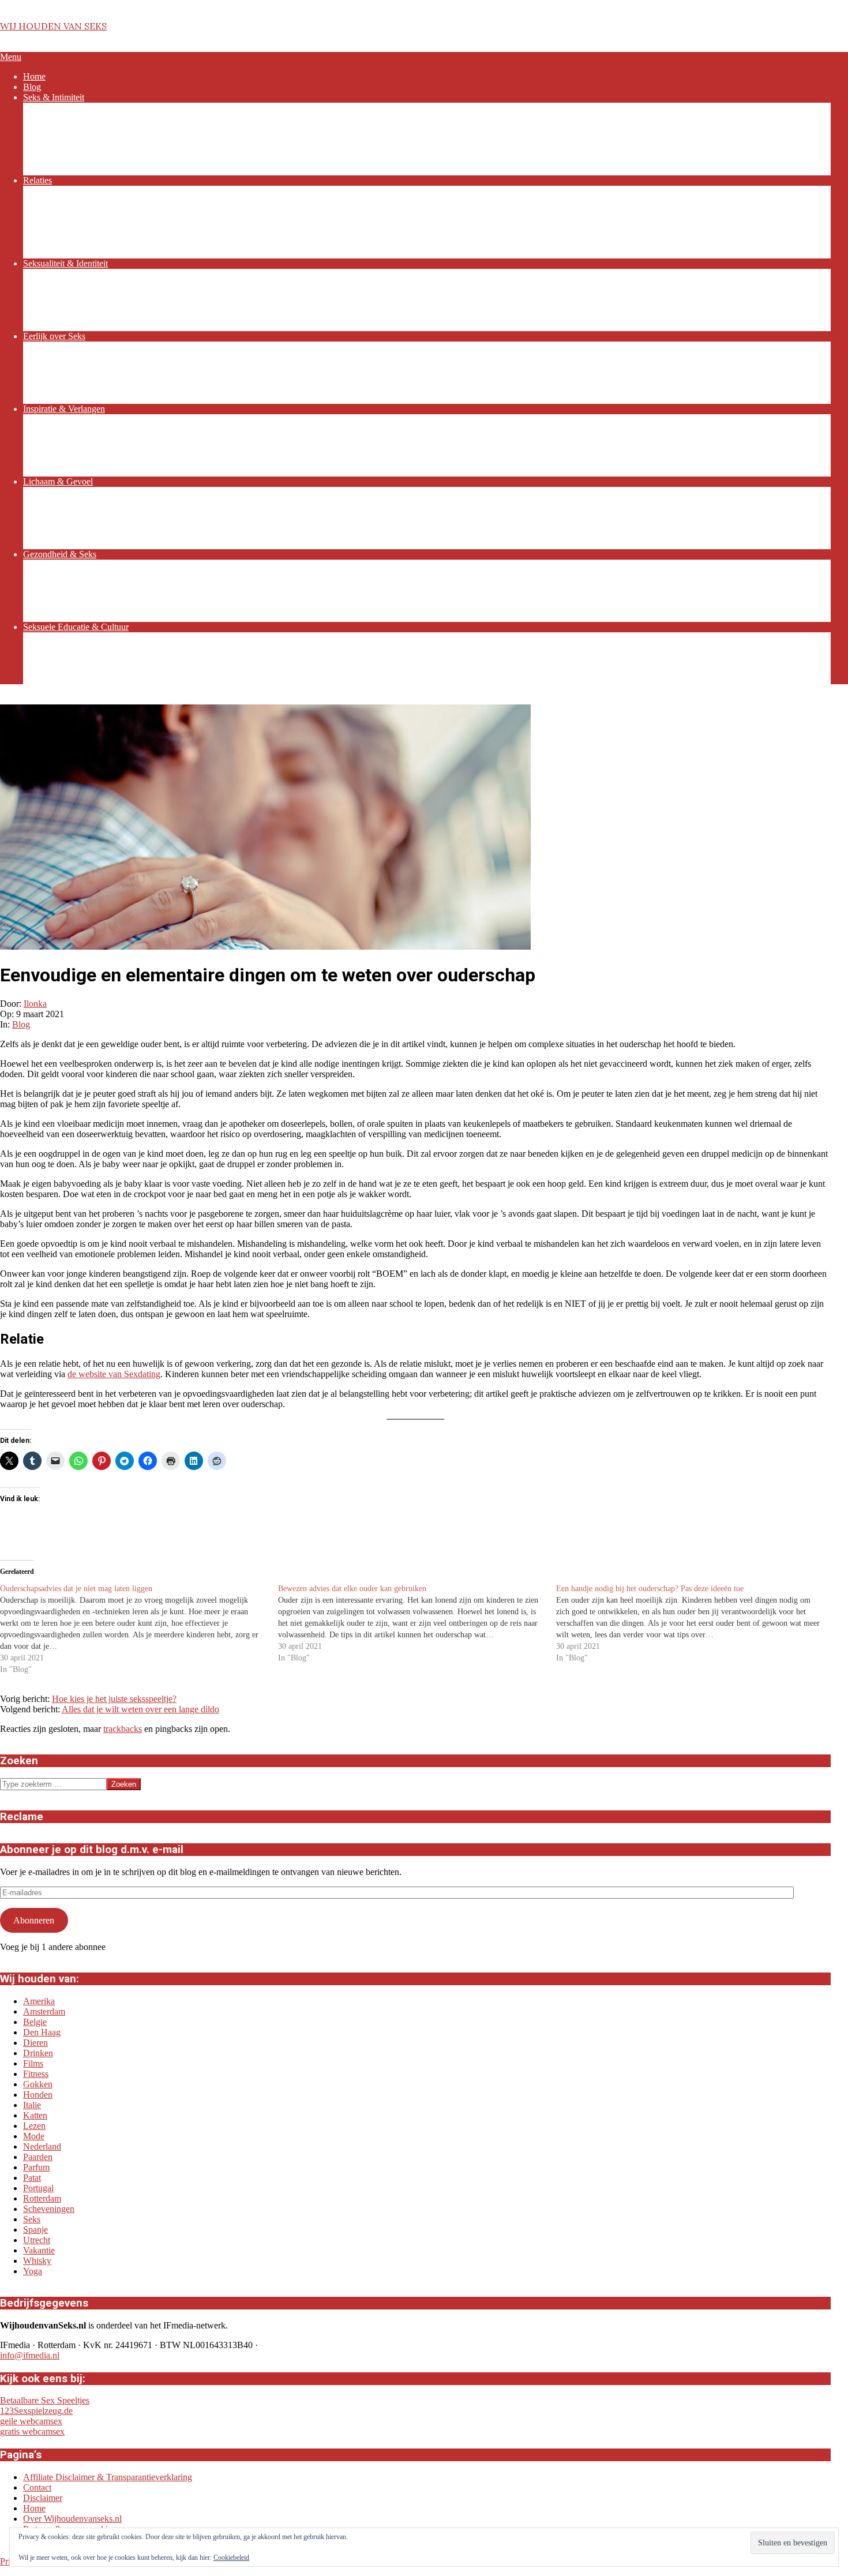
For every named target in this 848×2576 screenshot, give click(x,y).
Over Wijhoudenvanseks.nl (72, 2519)
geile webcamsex (31, 2421)
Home (34, 2508)
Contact (37, 2487)
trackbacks (123, 1729)
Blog (21, 1024)
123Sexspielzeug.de (36, 2411)
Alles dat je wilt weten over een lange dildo (140, 1709)
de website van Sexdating (114, 1374)
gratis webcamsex (32, 2431)
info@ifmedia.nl (30, 2355)
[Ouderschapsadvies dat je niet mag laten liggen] (139, 1629)
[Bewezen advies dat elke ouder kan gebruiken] (417, 1623)
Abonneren (34, 1920)
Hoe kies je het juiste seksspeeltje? (114, 1699)
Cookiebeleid (231, 2558)
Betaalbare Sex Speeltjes (45, 2400)
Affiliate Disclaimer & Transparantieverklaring (108, 2477)
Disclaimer (43, 2498)
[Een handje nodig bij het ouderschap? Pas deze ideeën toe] (695, 1623)
